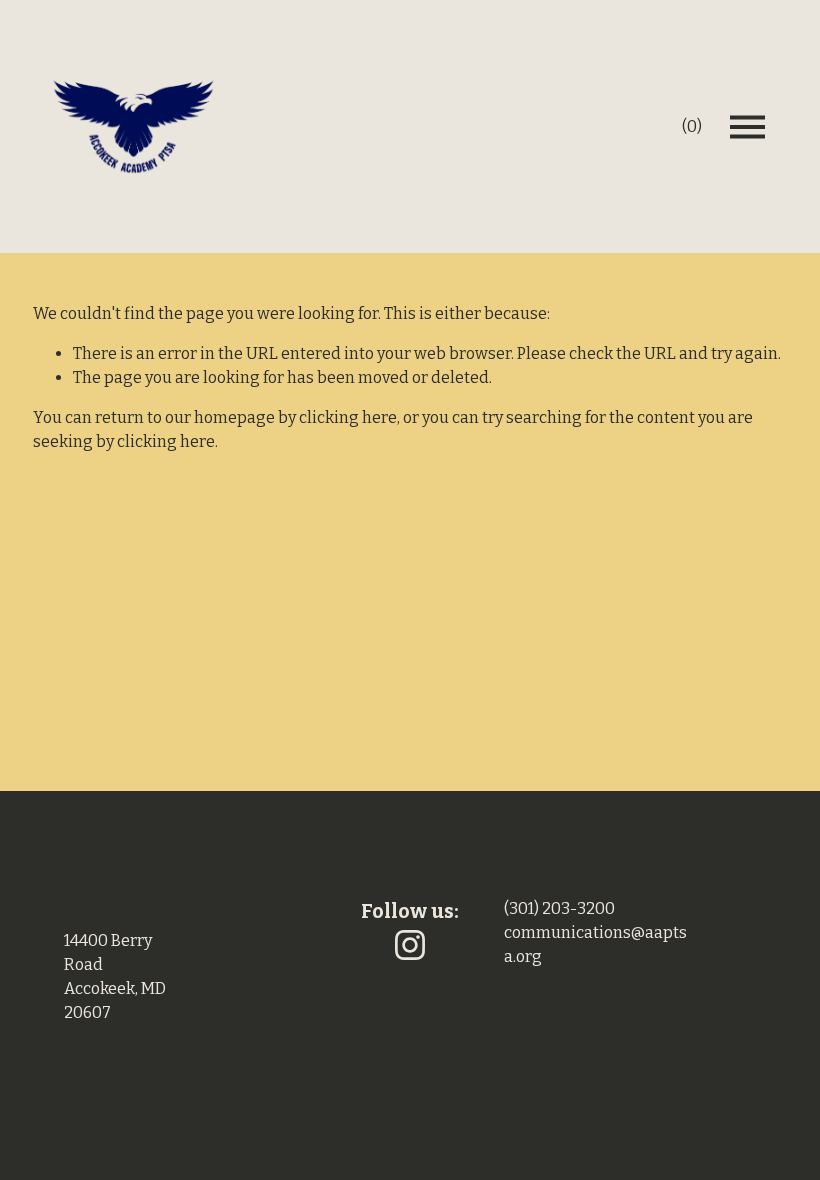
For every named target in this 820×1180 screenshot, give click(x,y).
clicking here (348, 417)
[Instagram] (410, 945)
